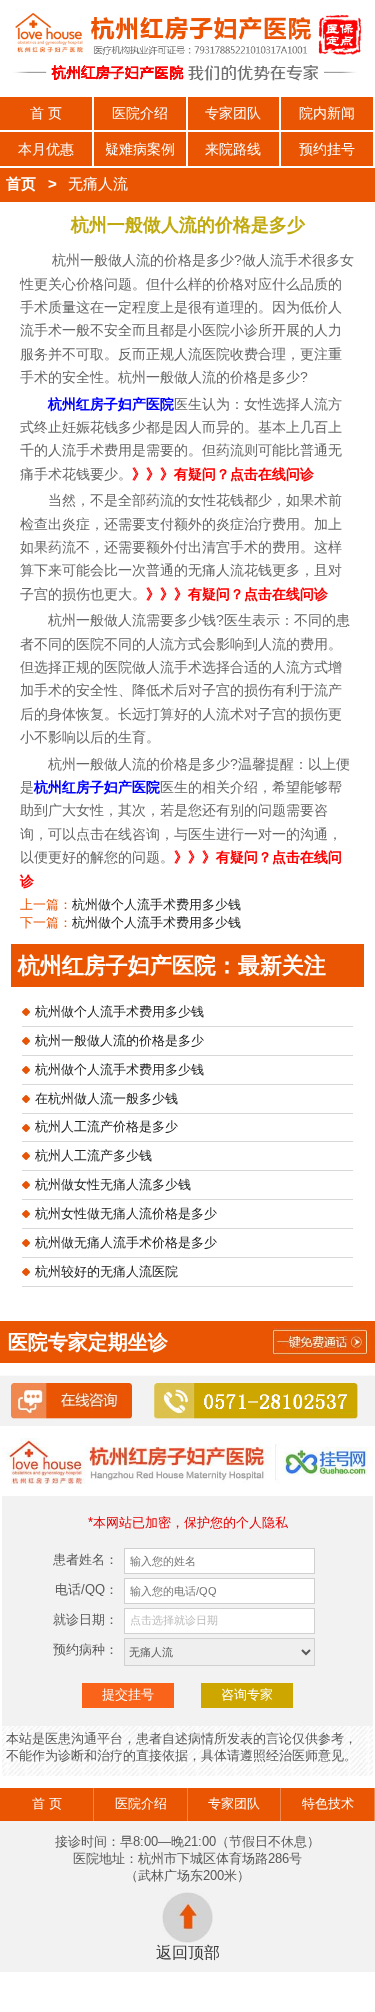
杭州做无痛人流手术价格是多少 (126, 1242)
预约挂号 (327, 149)
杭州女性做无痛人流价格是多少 (126, 1213)
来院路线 (233, 149)
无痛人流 (98, 184)
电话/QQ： (86, 1589)
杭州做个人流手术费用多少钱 (156, 904)
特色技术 (328, 1803)
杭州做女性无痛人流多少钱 (113, 1184)
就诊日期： (85, 1619)
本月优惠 (46, 149)
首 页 (46, 113)
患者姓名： (85, 1559)
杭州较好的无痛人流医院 (106, 1271)
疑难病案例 (140, 149)
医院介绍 (140, 113)
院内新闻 (327, 113)
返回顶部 (188, 1952)
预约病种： (85, 1649)
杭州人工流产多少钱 (93, 1155)
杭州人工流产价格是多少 (106, 1126)
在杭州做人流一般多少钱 (106, 1098)
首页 (21, 184)
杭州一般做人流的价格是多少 (119, 1040)
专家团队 (233, 113)
